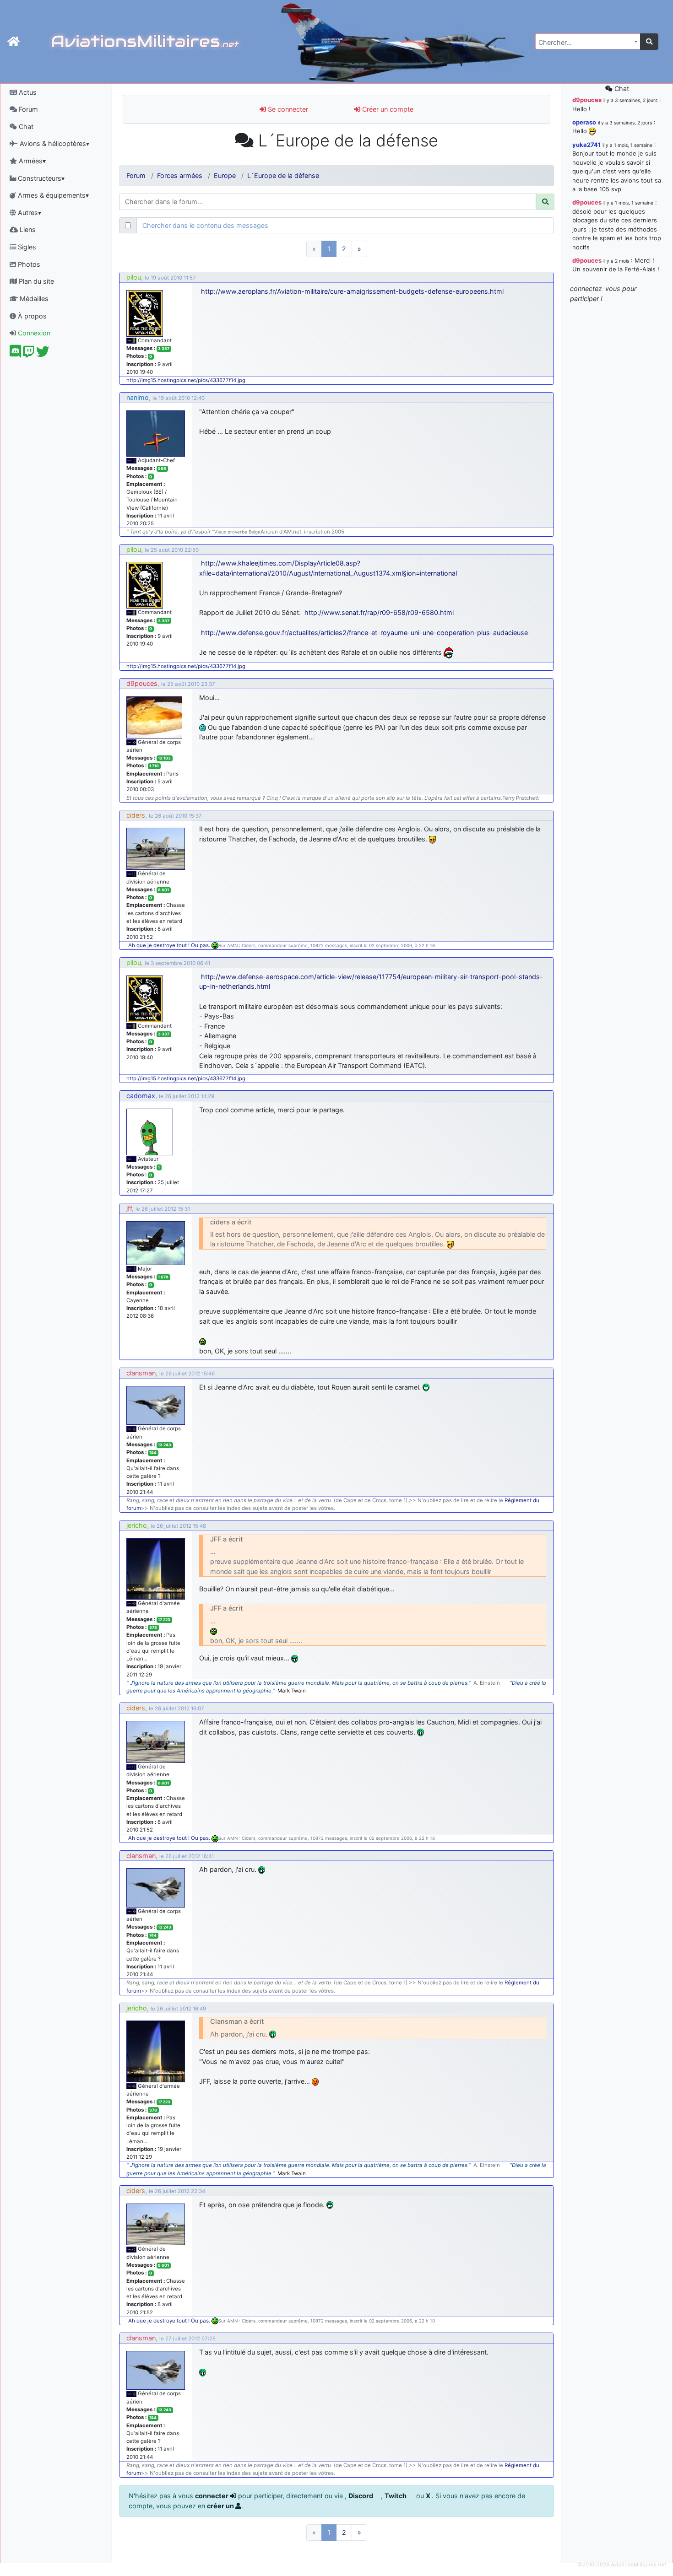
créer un (221, 2506)
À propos (31, 316)
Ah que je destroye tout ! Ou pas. (170, 945)
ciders (136, 815)
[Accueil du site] (14, 42)
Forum (27, 109)
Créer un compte (387, 109)
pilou (134, 277)
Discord (361, 2496)
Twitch (396, 2496)
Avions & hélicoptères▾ (54, 143)
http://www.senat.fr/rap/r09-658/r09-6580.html (379, 612)
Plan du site (35, 281)
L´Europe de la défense (283, 175)
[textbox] (585, 43)
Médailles (33, 299)
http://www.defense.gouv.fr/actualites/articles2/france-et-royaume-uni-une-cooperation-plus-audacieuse (364, 633)
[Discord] (15, 354)
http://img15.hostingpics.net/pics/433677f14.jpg (186, 380)
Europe (225, 175)
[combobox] (588, 41)
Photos (28, 264)
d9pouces (142, 683)
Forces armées (180, 175)
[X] (43, 354)
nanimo (138, 397)
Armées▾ (31, 161)
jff (129, 1208)
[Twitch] (29, 354)
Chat (25, 127)
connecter (212, 2496)
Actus (27, 92)
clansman (141, 1373)
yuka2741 (586, 145)
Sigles (26, 247)
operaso (584, 122)
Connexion (33, 333)
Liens (27, 229)
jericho (137, 1525)
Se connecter (287, 109)
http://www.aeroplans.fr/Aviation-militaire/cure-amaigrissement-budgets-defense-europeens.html (352, 291)
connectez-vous (595, 288)
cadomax (141, 1096)
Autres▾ (29, 213)
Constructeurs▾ (40, 178)
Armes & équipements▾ (52, 195)
